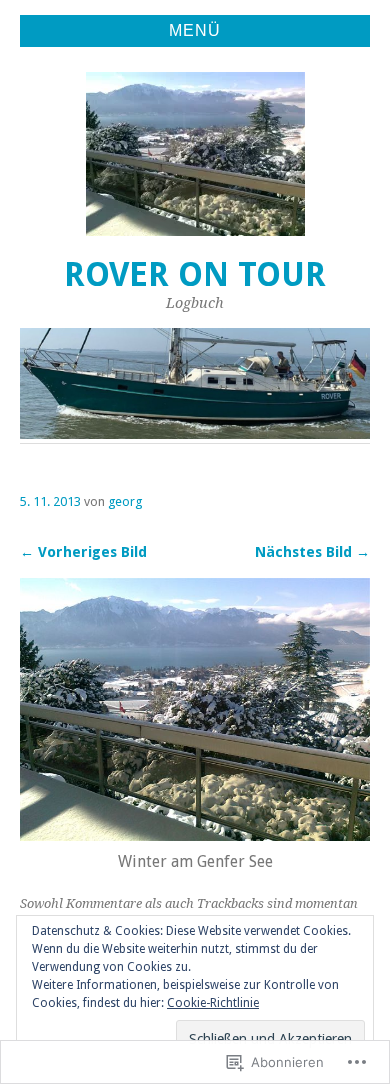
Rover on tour (195, 274)
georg (125, 501)
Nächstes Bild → (312, 552)
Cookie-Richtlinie (213, 1003)
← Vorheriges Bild (83, 552)
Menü (195, 30)
